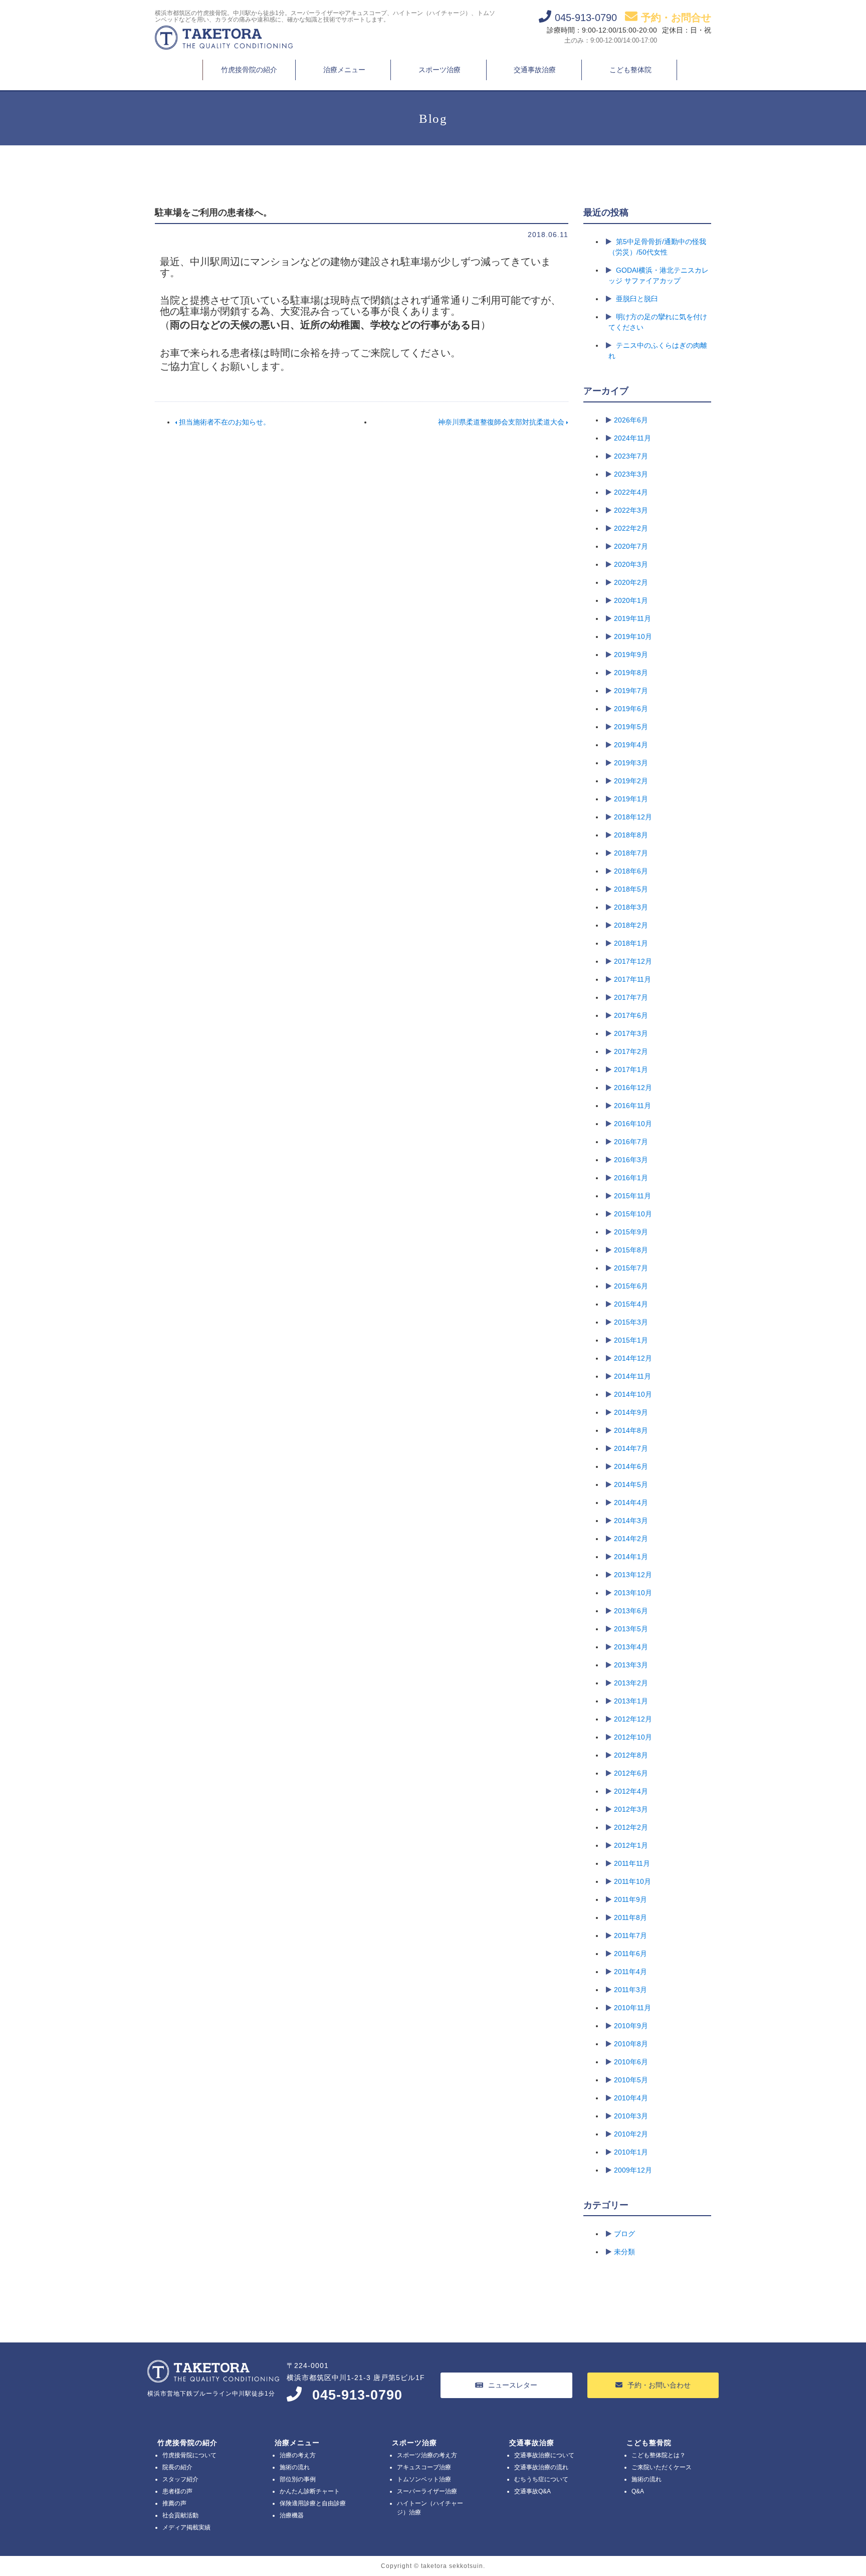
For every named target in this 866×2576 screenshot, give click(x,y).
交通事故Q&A (532, 2491)
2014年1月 (631, 1557)
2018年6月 (631, 871)
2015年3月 (631, 1322)
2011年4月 (630, 1972)
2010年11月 (632, 2008)
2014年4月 (631, 1502)
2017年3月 (631, 1033)
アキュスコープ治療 (424, 2467)
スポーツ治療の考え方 (427, 2455)
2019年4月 (631, 745)
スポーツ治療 (440, 70)
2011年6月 (630, 1954)
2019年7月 (631, 691)
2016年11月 (632, 1106)
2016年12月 (633, 1088)
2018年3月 (631, 907)
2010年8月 (631, 2044)
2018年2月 (631, 925)
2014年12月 (633, 1358)
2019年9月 (631, 655)
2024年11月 (632, 438)
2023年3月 (631, 474)
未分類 (624, 2252)
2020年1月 (631, 600)
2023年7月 (631, 456)
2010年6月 (631, 2062)
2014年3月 (631, 1521)
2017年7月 (631, 997)
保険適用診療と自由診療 (313, 2503)
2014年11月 (632, 1376)
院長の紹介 (177, 2467)
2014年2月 (631, 1539)
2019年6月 (631, 709)
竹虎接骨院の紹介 (249, 70)
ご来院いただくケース (662, 2467)
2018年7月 (631, 853)
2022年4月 (631, 492)
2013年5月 (631, 1629)
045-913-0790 (357, 2395)
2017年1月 (631, 1069)
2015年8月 (631, 1250)
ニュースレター (513, 2385)
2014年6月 (631, 1466)
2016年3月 (631, 1160)
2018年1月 (631, 943)
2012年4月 (631, 1791)
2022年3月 (631, 510)
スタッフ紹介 (180, 2479)
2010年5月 (631, 2080)
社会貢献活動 (180, 2515)
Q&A (638, 2491)
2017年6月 (631, 1015)
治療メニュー (344, 70)
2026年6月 (631, 420)
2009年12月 (633, 2170)
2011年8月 (630, 1917)
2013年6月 (631, 1611)
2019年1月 (631, 799)
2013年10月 (633, 1593)
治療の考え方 (298, 2455)
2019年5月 (631, 727)
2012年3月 (631, 1809)
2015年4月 (631, 1304)
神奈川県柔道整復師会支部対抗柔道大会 (502, 422)
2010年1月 (631, 2152)
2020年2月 (631, 582)
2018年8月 (631, 835)
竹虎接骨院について (189, 2455)
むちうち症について (541, 2479)
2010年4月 (631, 2098)
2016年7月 (631, 1142)
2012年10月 (633, 1737)
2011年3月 (630, 1990)
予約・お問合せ (676, 18)
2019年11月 (632, 618)
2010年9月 (631, 2026)
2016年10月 (633, 1124)
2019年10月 (633, 636)
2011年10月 (632, 1881)
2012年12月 (633, 1719)
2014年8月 (631, 1430)
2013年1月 (631, 1701)
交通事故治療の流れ (541, 2467)
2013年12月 (633, 1575)
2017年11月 (632, 979)
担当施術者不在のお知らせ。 (224, 422)
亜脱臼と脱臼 (637, 299)
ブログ (624, 2234)
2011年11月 (632, 1863)
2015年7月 (631, 1268)
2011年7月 (630, 1936)
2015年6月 (631, 1286)
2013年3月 (631, 1665)
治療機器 (292, 2515)
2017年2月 (631, 1051)
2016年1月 (631, 1178)
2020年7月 (631, 546)
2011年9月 (630, 1899)
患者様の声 (177, 2491)
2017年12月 (633, 961)
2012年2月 (631, 1827)
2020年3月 (631, 564)
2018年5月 (631, 889)
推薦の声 (174, 2503)
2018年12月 (633, 817)
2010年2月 (631, 2134)
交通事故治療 (535, 70)
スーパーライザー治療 (427, 2491)
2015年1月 (631, 1340)
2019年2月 (631, 781)
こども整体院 (630, 70)
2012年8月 (631, 1755)
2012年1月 (631, 1845)
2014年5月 (631, 1484)
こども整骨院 (649, 2443)
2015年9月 (631, 1232)
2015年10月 (633, 1214)
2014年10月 (633, 1394)
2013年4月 (631, 1647)
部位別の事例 (298, 2479)
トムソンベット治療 (424, 2479)
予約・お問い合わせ (659, 2385)
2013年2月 (631, 1683)
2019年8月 (631, 673)
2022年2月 (631, 528)
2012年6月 (631, 1773)
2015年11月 (632, 1196)
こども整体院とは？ (659, 2455)
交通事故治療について (544, 2455)
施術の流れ (295, 2467)
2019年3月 (631, 763)
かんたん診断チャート (310, 2491)
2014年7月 (631, 1448)
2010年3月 (631, 2116)
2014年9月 (631, 1412)
